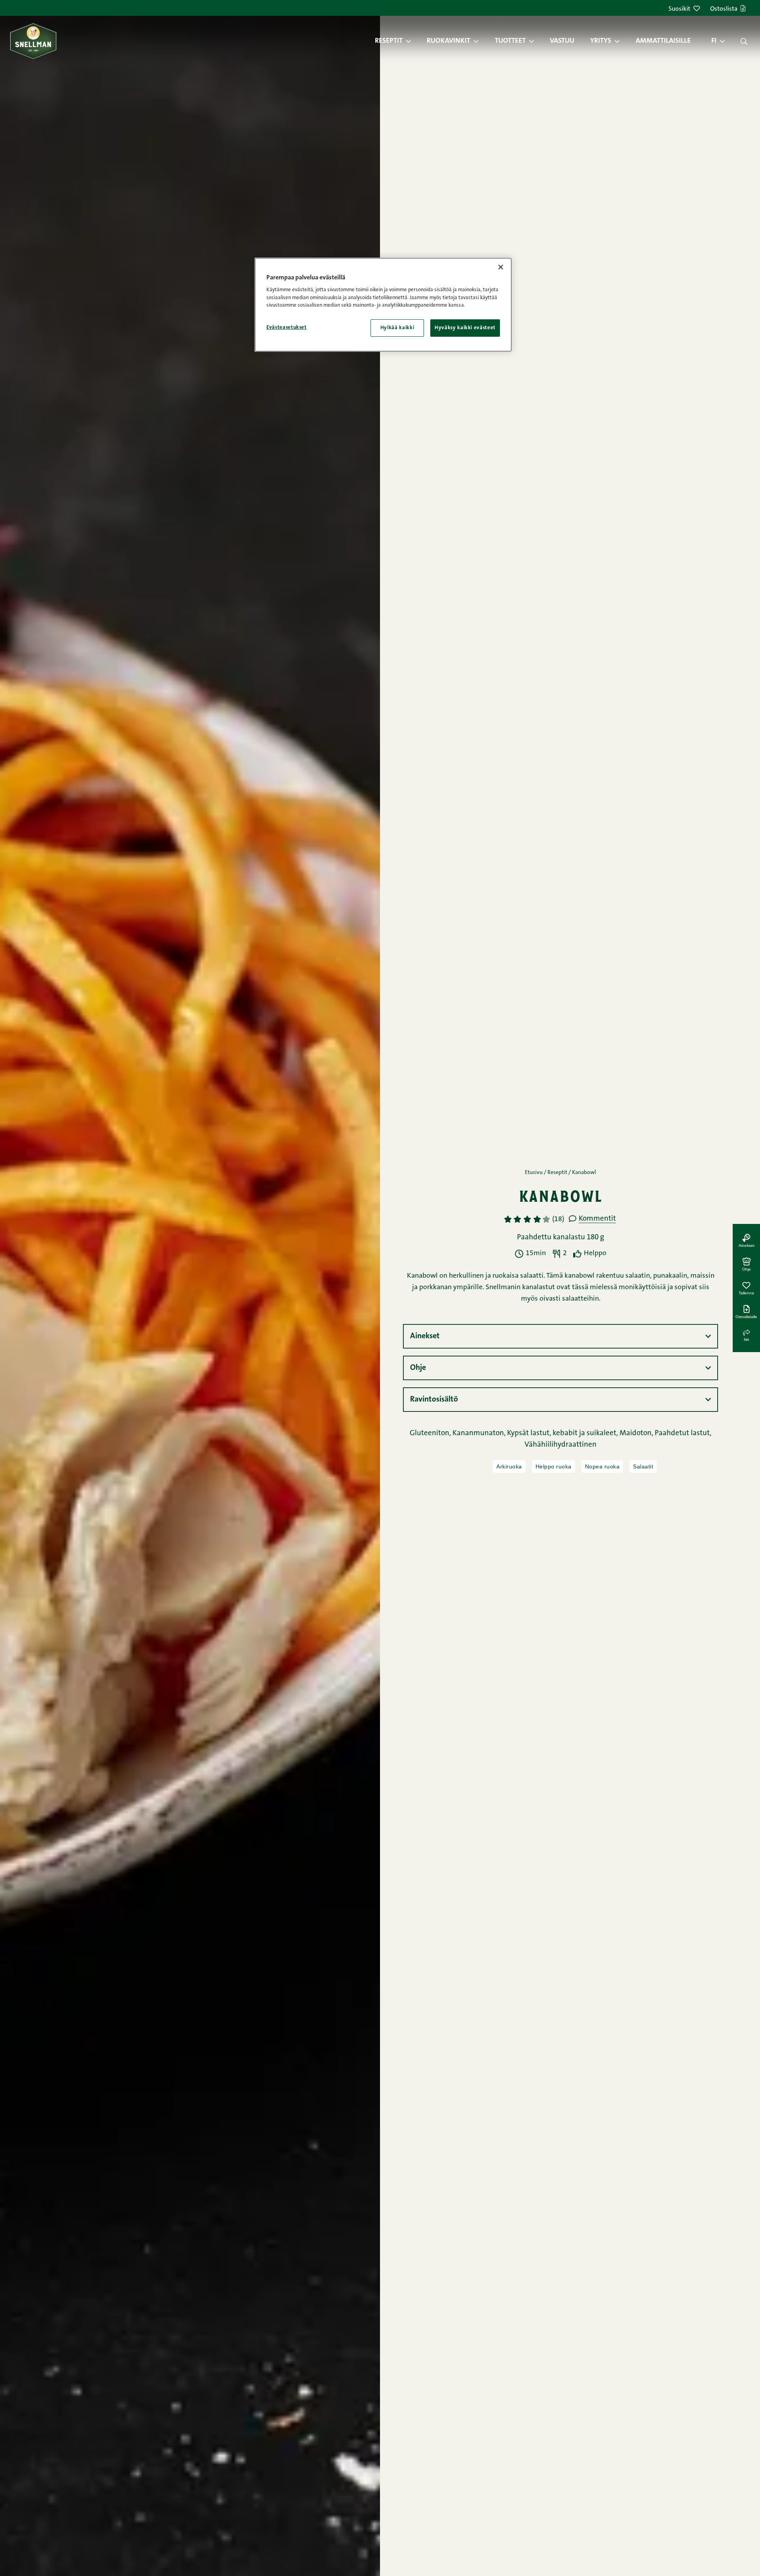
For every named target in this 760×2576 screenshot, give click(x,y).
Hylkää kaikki (397, 328)
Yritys (601, 41)
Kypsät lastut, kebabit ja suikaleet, (563, 1433)
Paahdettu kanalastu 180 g (560, 1238)
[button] (412, 41)
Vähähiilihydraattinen (560, 1445)
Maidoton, (637, 1433)
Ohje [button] (418, 1368)
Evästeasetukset (287, 327)
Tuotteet (510, 41)
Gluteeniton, (431, 1433)
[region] (383, 305)
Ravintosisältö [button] (434, 1400)
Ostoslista (724, 9)
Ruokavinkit (448, 41)
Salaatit (643, 1466)
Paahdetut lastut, (683, 1433)
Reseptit (389, 41)
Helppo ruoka (554, 1466)
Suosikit (679, 9)
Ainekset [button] (425, 1336)
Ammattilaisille (663, 41)
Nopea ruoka (602, 1466)
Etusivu (534, 1173)
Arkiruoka (509, 1466)
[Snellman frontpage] (33, 41)
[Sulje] (501, 267)
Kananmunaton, (480, 1433)
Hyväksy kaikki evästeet (465, 328)
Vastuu (562, 41)
